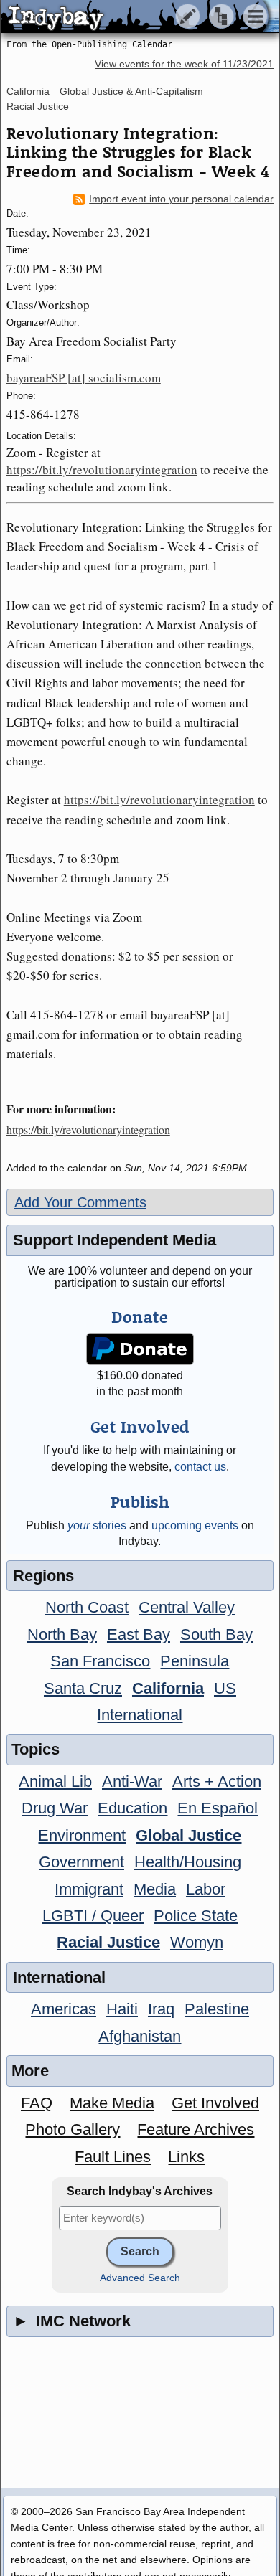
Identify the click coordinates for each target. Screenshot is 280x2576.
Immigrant (89, 1889)
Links (186, 2157)
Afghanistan (140, 2036)
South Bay (216, 1634)
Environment (82, 1835)
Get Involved (215, 2103)
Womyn (197, 1942)
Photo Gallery (73, 2129)
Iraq (161, 2009)
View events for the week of (184, 64)
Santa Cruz (83, 1688)
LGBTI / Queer (93, 1916)
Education (132, 1808)
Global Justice (188, 1835)
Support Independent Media (115, 1240)
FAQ (37, 2103)
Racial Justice (38, 106)
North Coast (87, 1607)
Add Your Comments (80, 1202)
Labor (206, 1889)
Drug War (55, 1808)
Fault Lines (113, 2157)
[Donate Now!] (140, 1349)
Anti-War (132, 1782)
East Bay (139, 1634)
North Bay (62, 1634)
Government (81, 1862)
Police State (196, 1916)
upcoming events (195, 1525)
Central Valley (187, 1607)
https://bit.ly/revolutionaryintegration (102, 470)
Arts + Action (217, 1782)
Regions (43, 1576)
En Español (218, 1808)
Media (155, 1889)
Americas (64, 2009)
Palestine (217, 2009)
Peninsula (195, 1661)
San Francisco (100, 1661)
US (225, 1688)
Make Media (112, 2103)
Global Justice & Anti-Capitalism (131, 91)
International (140, 1715)
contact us (200, 1467)
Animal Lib (55, 1782)
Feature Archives (196, 2129)
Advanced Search (140, 2278)
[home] (135, 17)
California (28, 91)
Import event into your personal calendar (181, 199)
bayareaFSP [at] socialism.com (84, 378)
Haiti (122, 2009)
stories (97, 1525)
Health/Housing (188, 1862)
